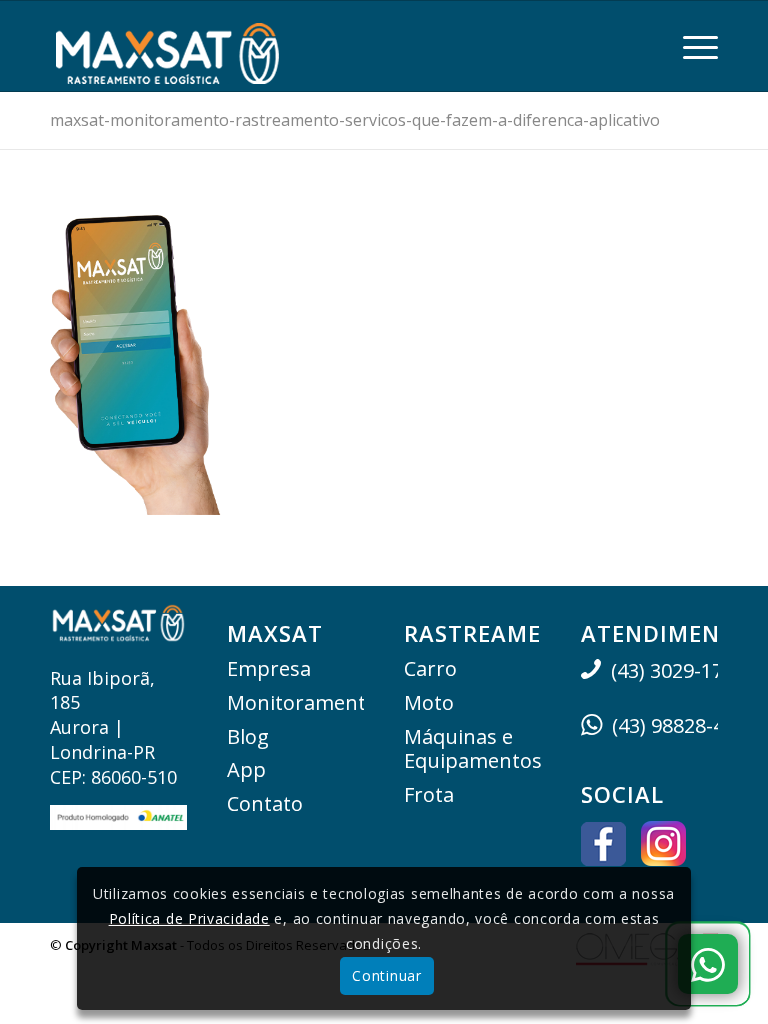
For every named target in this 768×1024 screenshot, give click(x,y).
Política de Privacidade (189, 918)
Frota (429, 794)
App (246, 769)
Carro (430, 668)
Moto (429, 702)
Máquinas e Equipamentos (472, 749)
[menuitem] (690, 46)
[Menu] (690, 46)
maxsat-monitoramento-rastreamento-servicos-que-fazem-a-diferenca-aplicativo (355, 120)
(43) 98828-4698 (684, 725)
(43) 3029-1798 (678, 670)
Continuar (386, 975)
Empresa (269, 668)
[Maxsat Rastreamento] (168, 46)
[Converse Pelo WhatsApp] (708, 964)
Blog (248, 736)
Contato (265, 803)
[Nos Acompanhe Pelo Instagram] (663, 846)
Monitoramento (295, 702)
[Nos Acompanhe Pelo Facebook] (603, 847)
